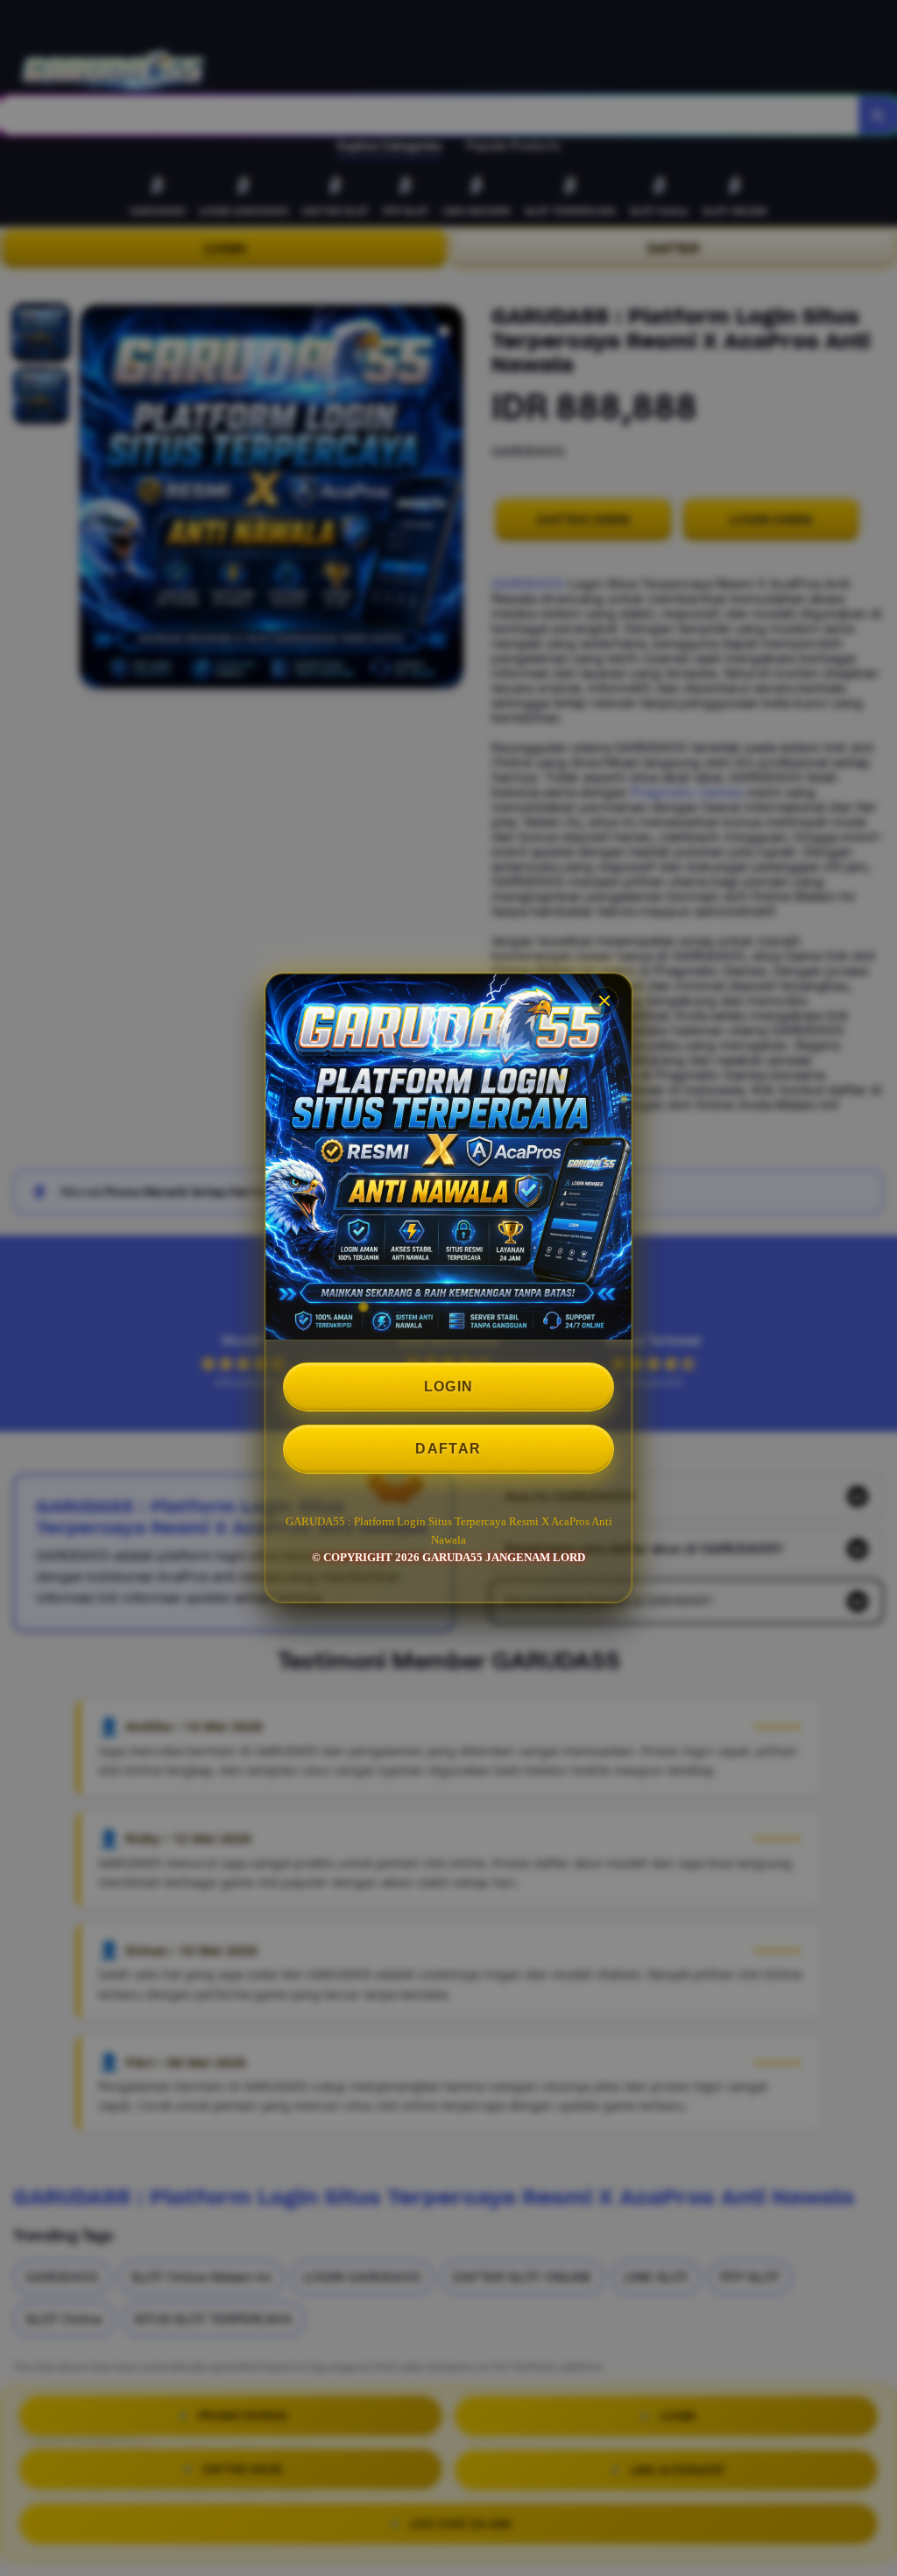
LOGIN (449, 1387)
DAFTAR (448, 1449)
